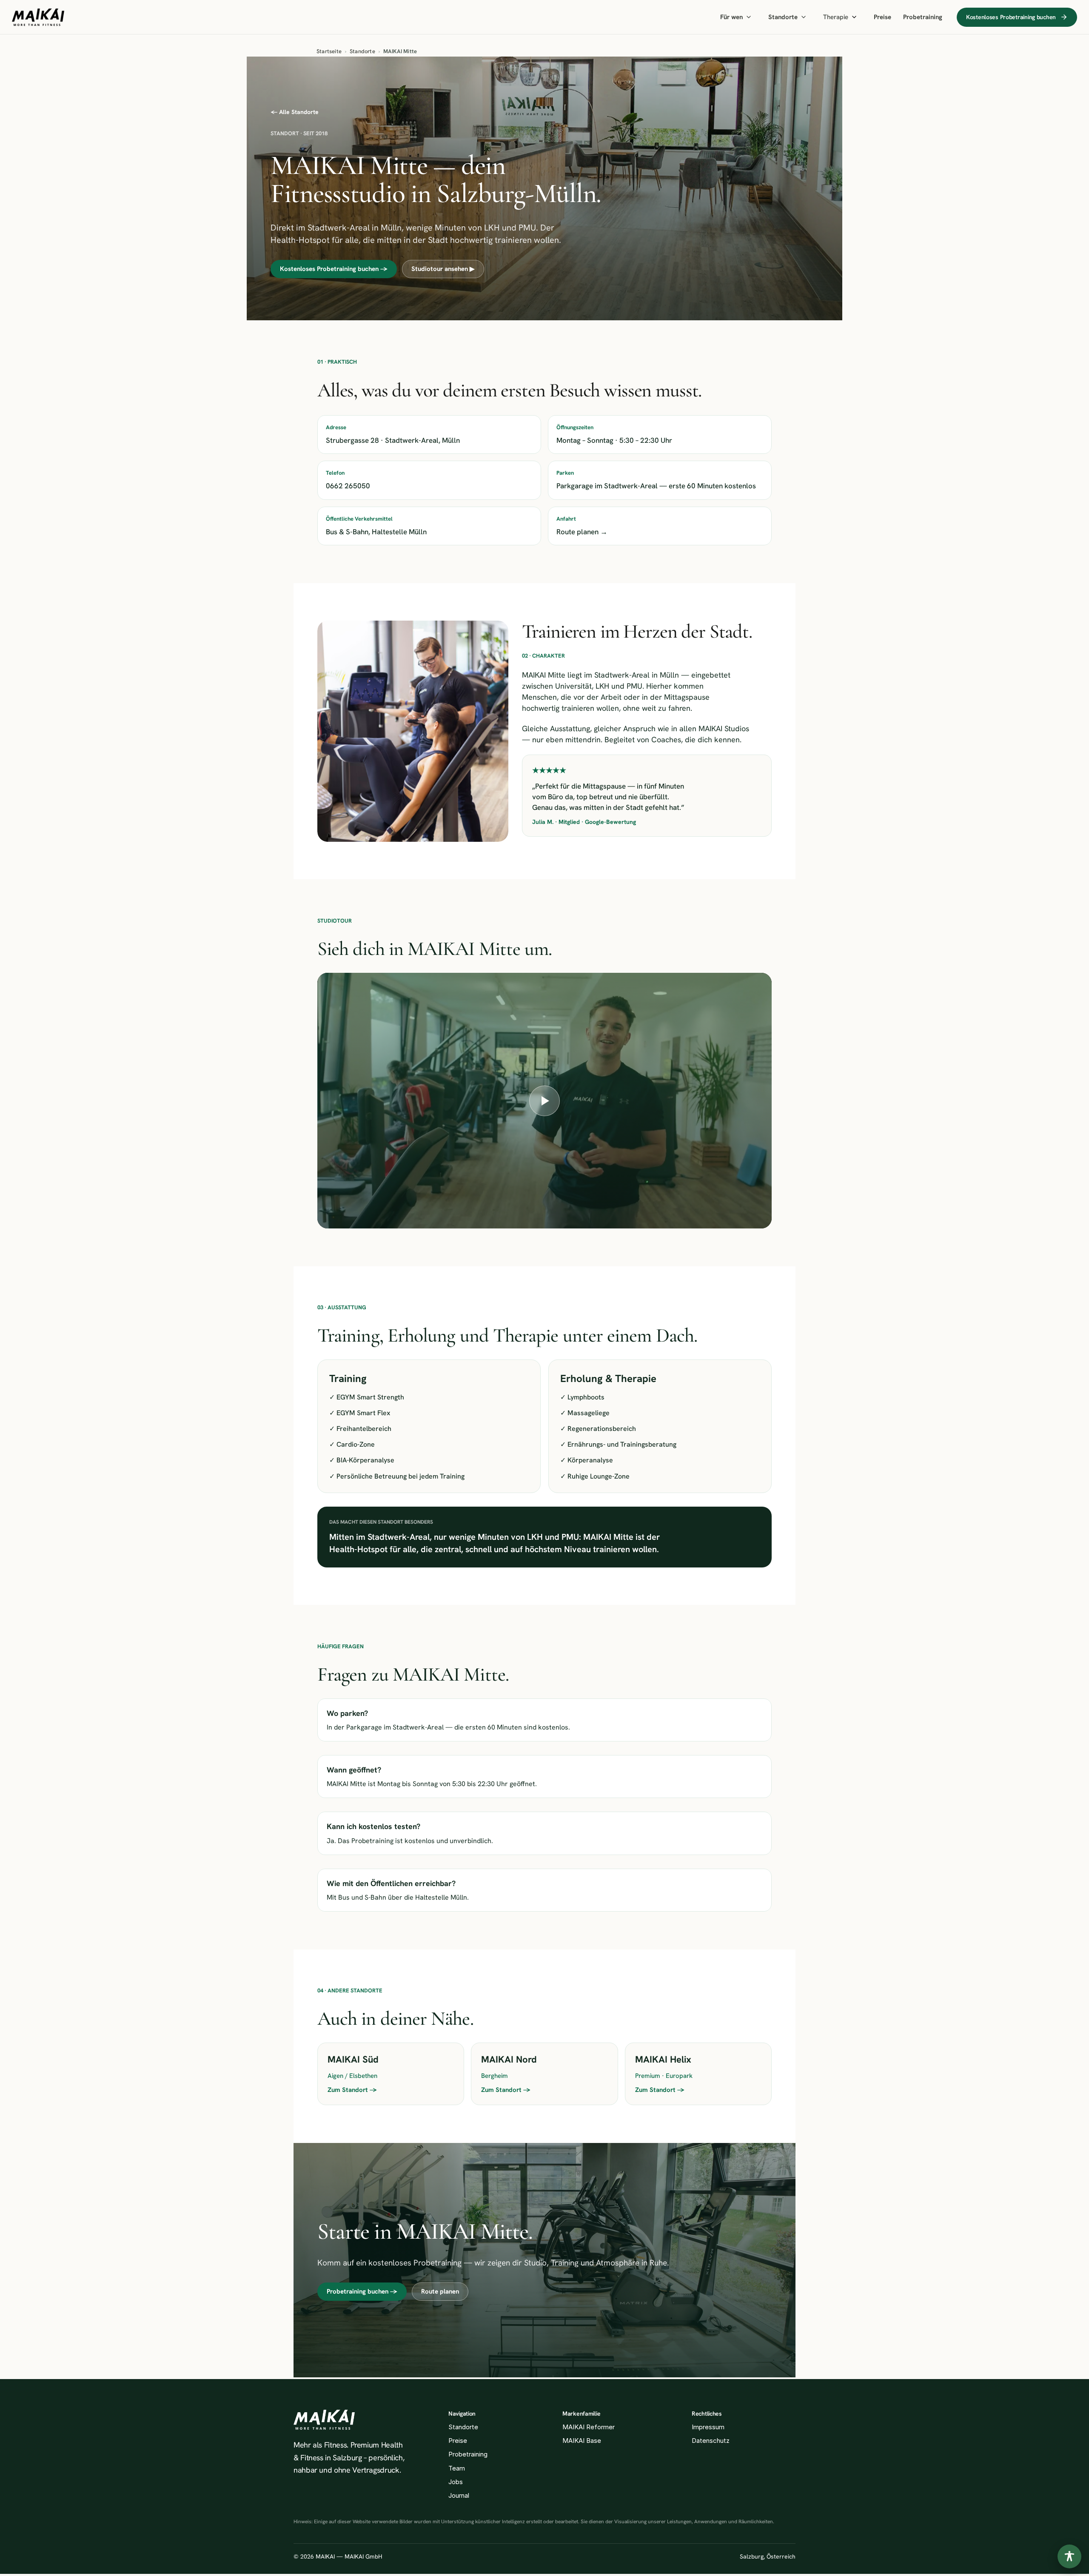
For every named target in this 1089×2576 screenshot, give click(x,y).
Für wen (731, 17)
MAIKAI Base (582, 2441)
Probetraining (923, 17)
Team (457, 2468)
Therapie (836, 17)
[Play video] (544, 1101)
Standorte (783, 17)
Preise (882, 17)
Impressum (708, 2427)
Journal (459, 2495)
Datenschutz (711, 2441)
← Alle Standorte (295, 112)
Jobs (456, 2482)
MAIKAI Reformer (589, 2427)
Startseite (329, 51)
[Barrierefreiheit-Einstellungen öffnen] (1069, 2556)
